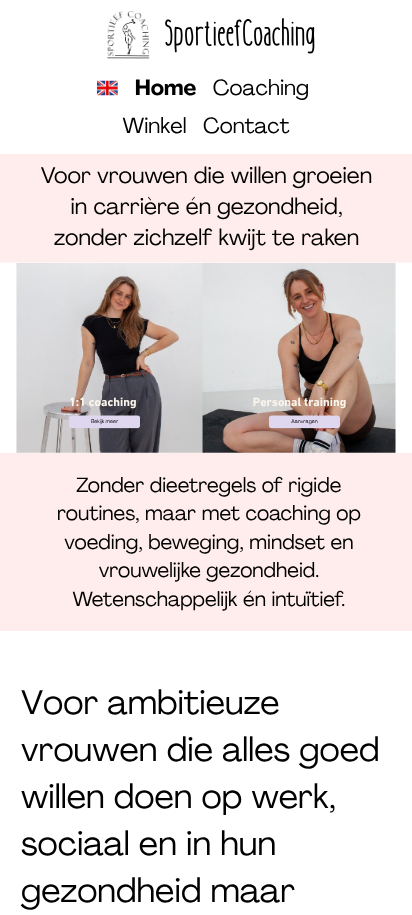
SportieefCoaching (240, 34)
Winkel (154, 128)
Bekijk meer (104, 421)
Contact (246, 128)
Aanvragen (304, 421)
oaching (269, 90)
